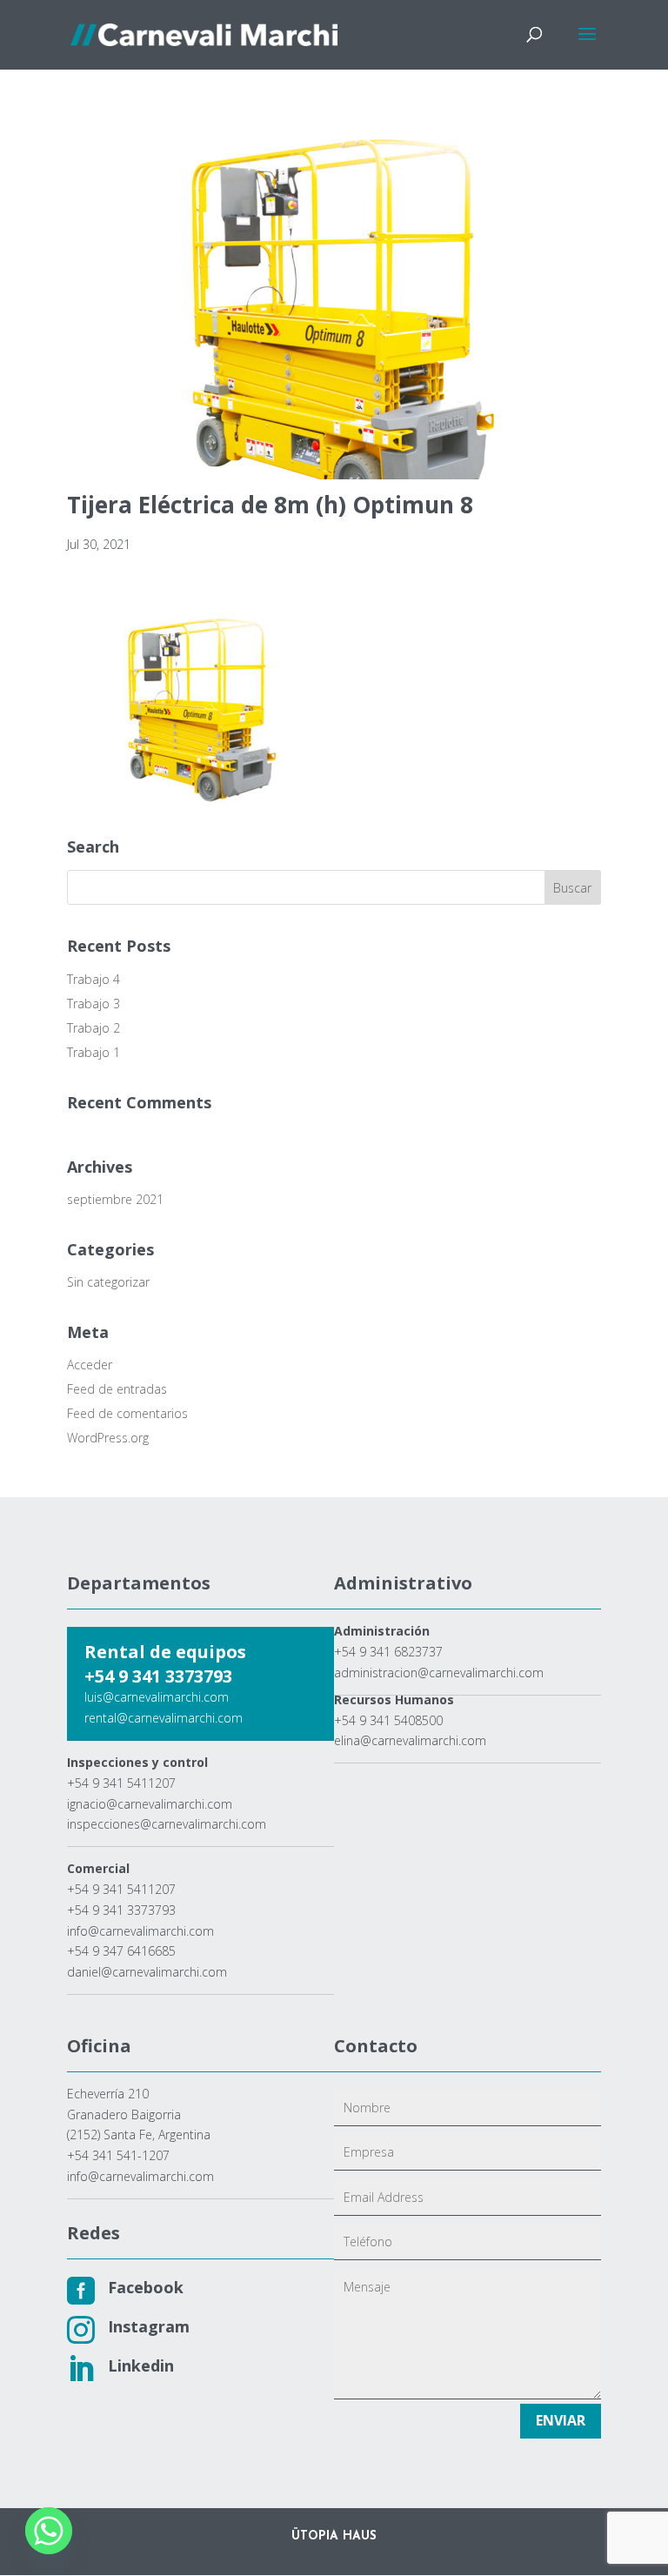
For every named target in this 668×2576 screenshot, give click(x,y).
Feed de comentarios (127, 1413)
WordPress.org (108, 1438)
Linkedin (141, 2365)
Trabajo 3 (94, 1004)
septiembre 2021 (115, 1199)
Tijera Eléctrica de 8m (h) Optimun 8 (270, 505)
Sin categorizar (108, 1282)
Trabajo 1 (94, 1052)
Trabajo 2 (94, 1028)
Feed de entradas (117, 1389)
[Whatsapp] (49, 2531)
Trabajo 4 (94, 979)
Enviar (561, 2420)
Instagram (149, 2326)
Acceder (90, 1365)
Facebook (146, 2287)
